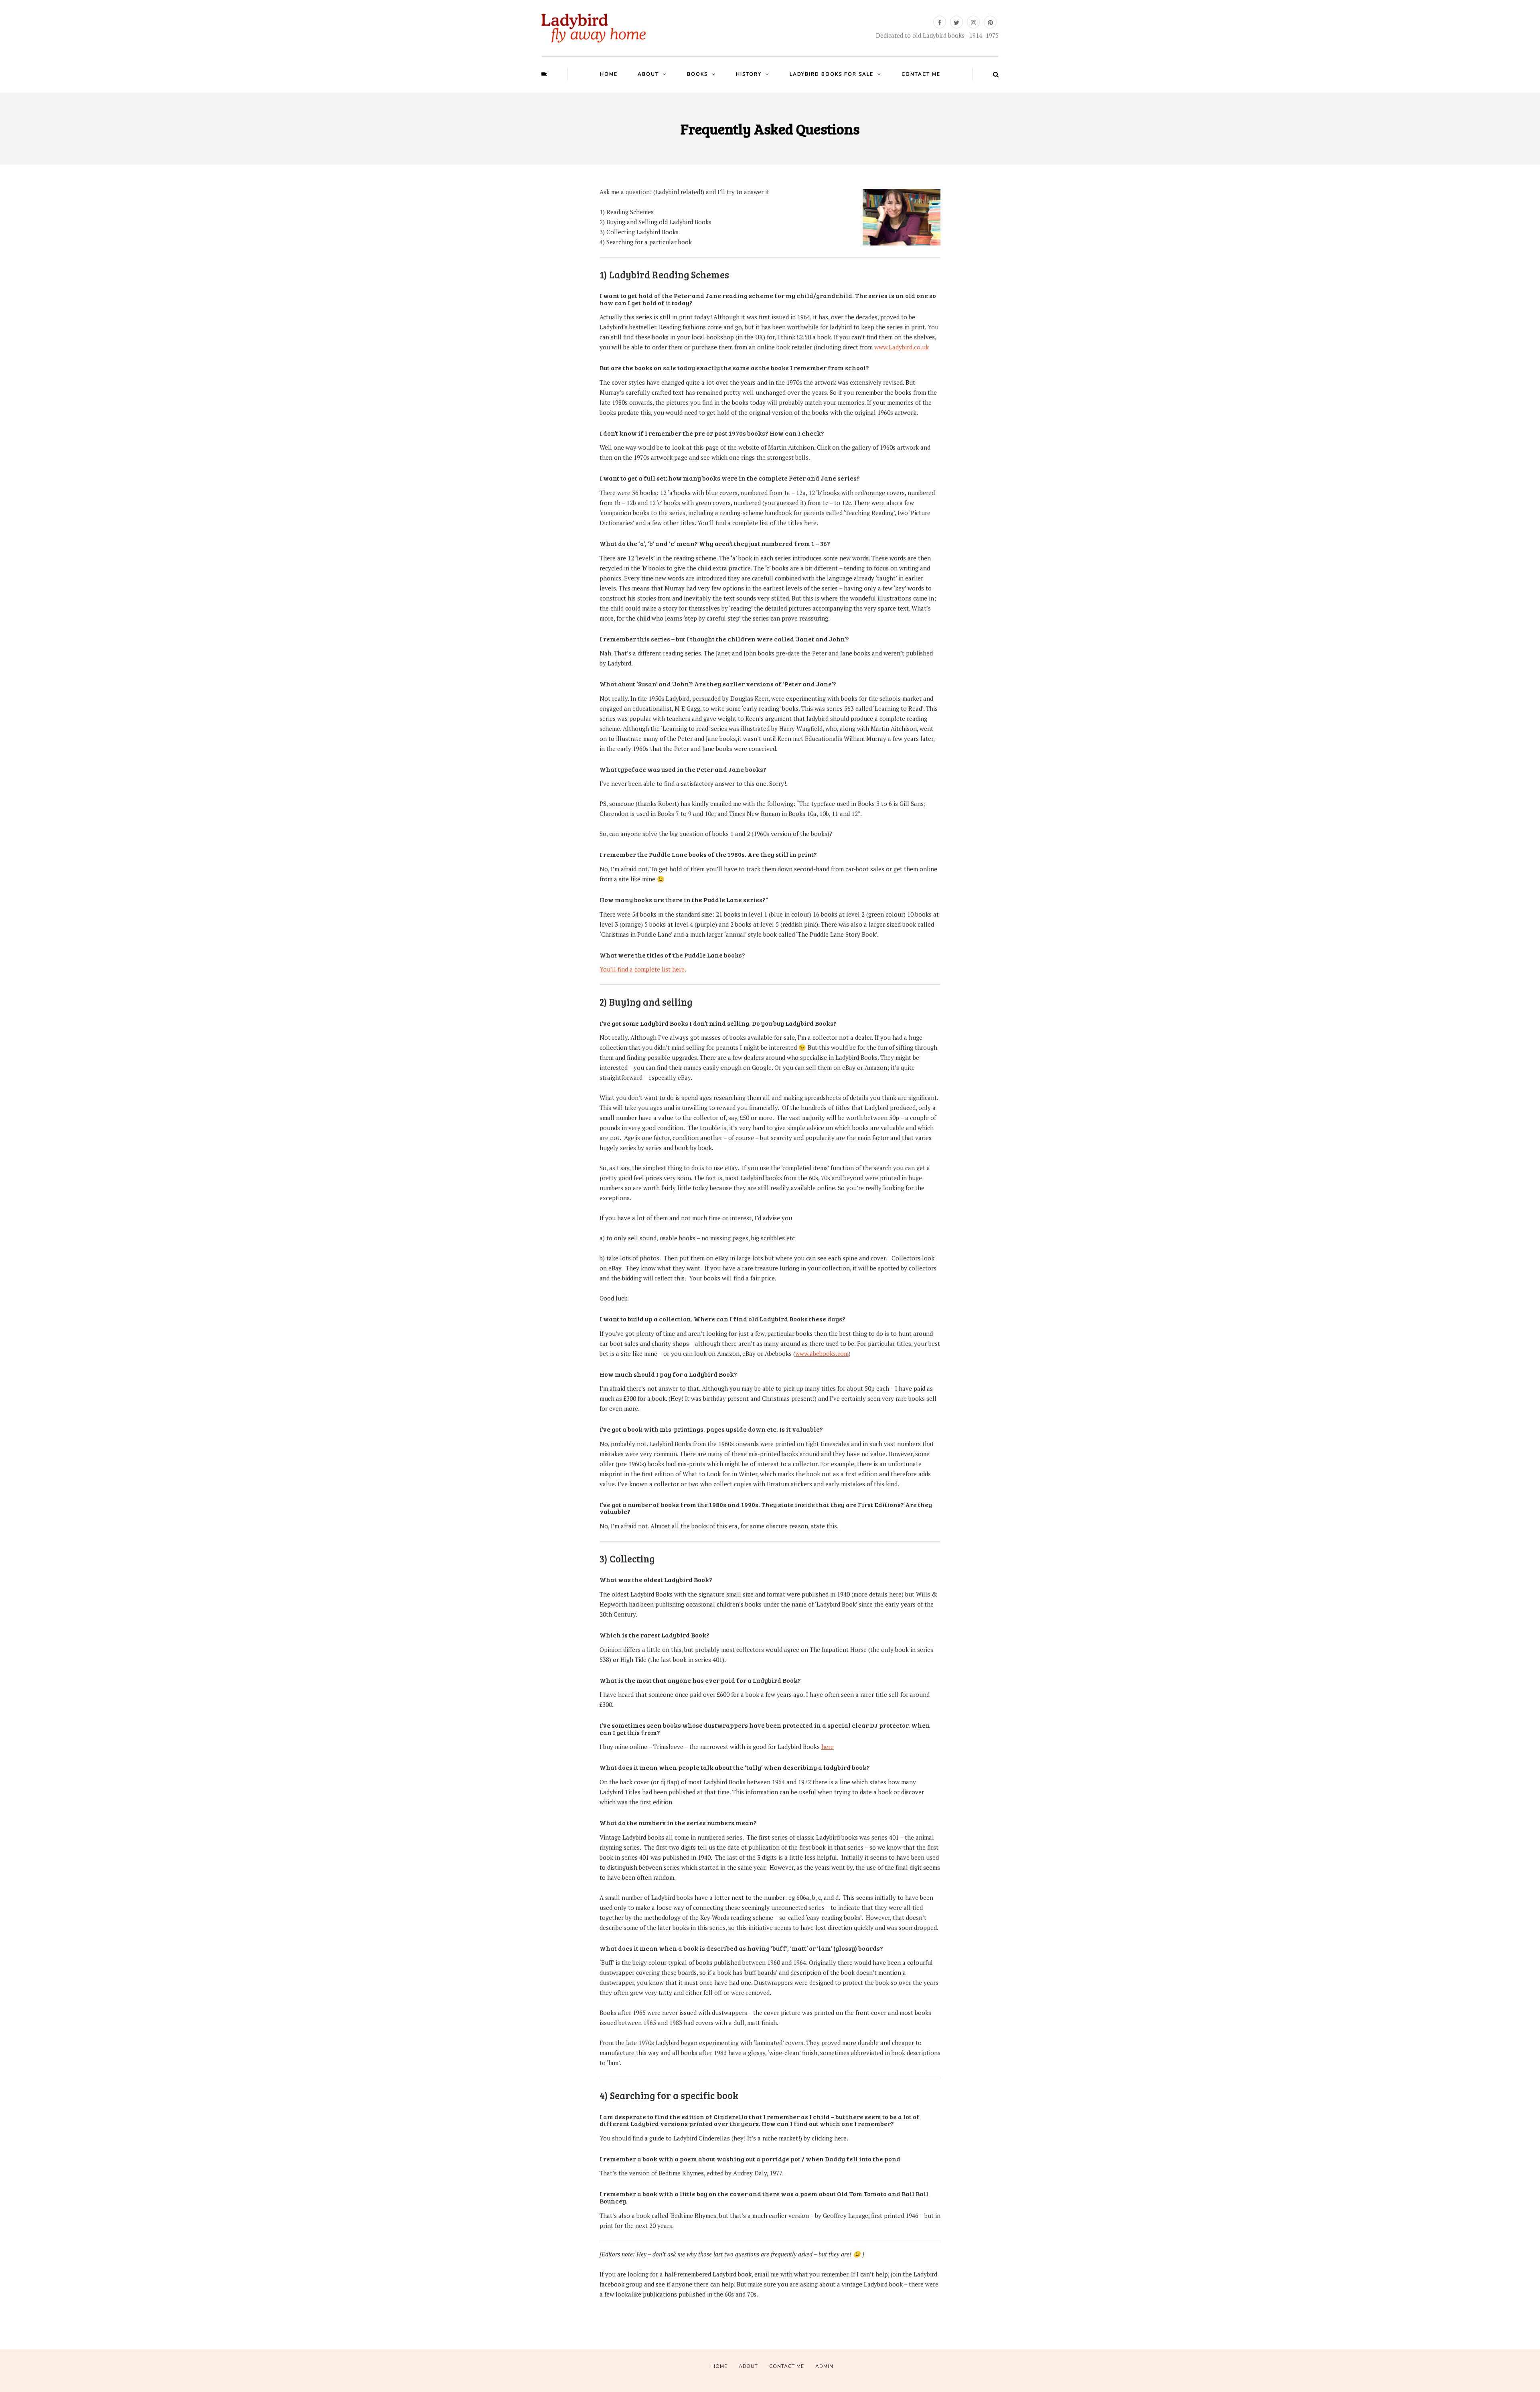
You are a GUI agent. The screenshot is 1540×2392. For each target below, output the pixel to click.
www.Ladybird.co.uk (902, 347)
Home (609, 74)
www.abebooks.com (822, 1353)
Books (697, 74)
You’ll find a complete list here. (643, 969)
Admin (824, 2366)
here (828, 1747)
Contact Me (921, 74)
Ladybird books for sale (832, 74)
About (648, 74)
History (749, 74)
